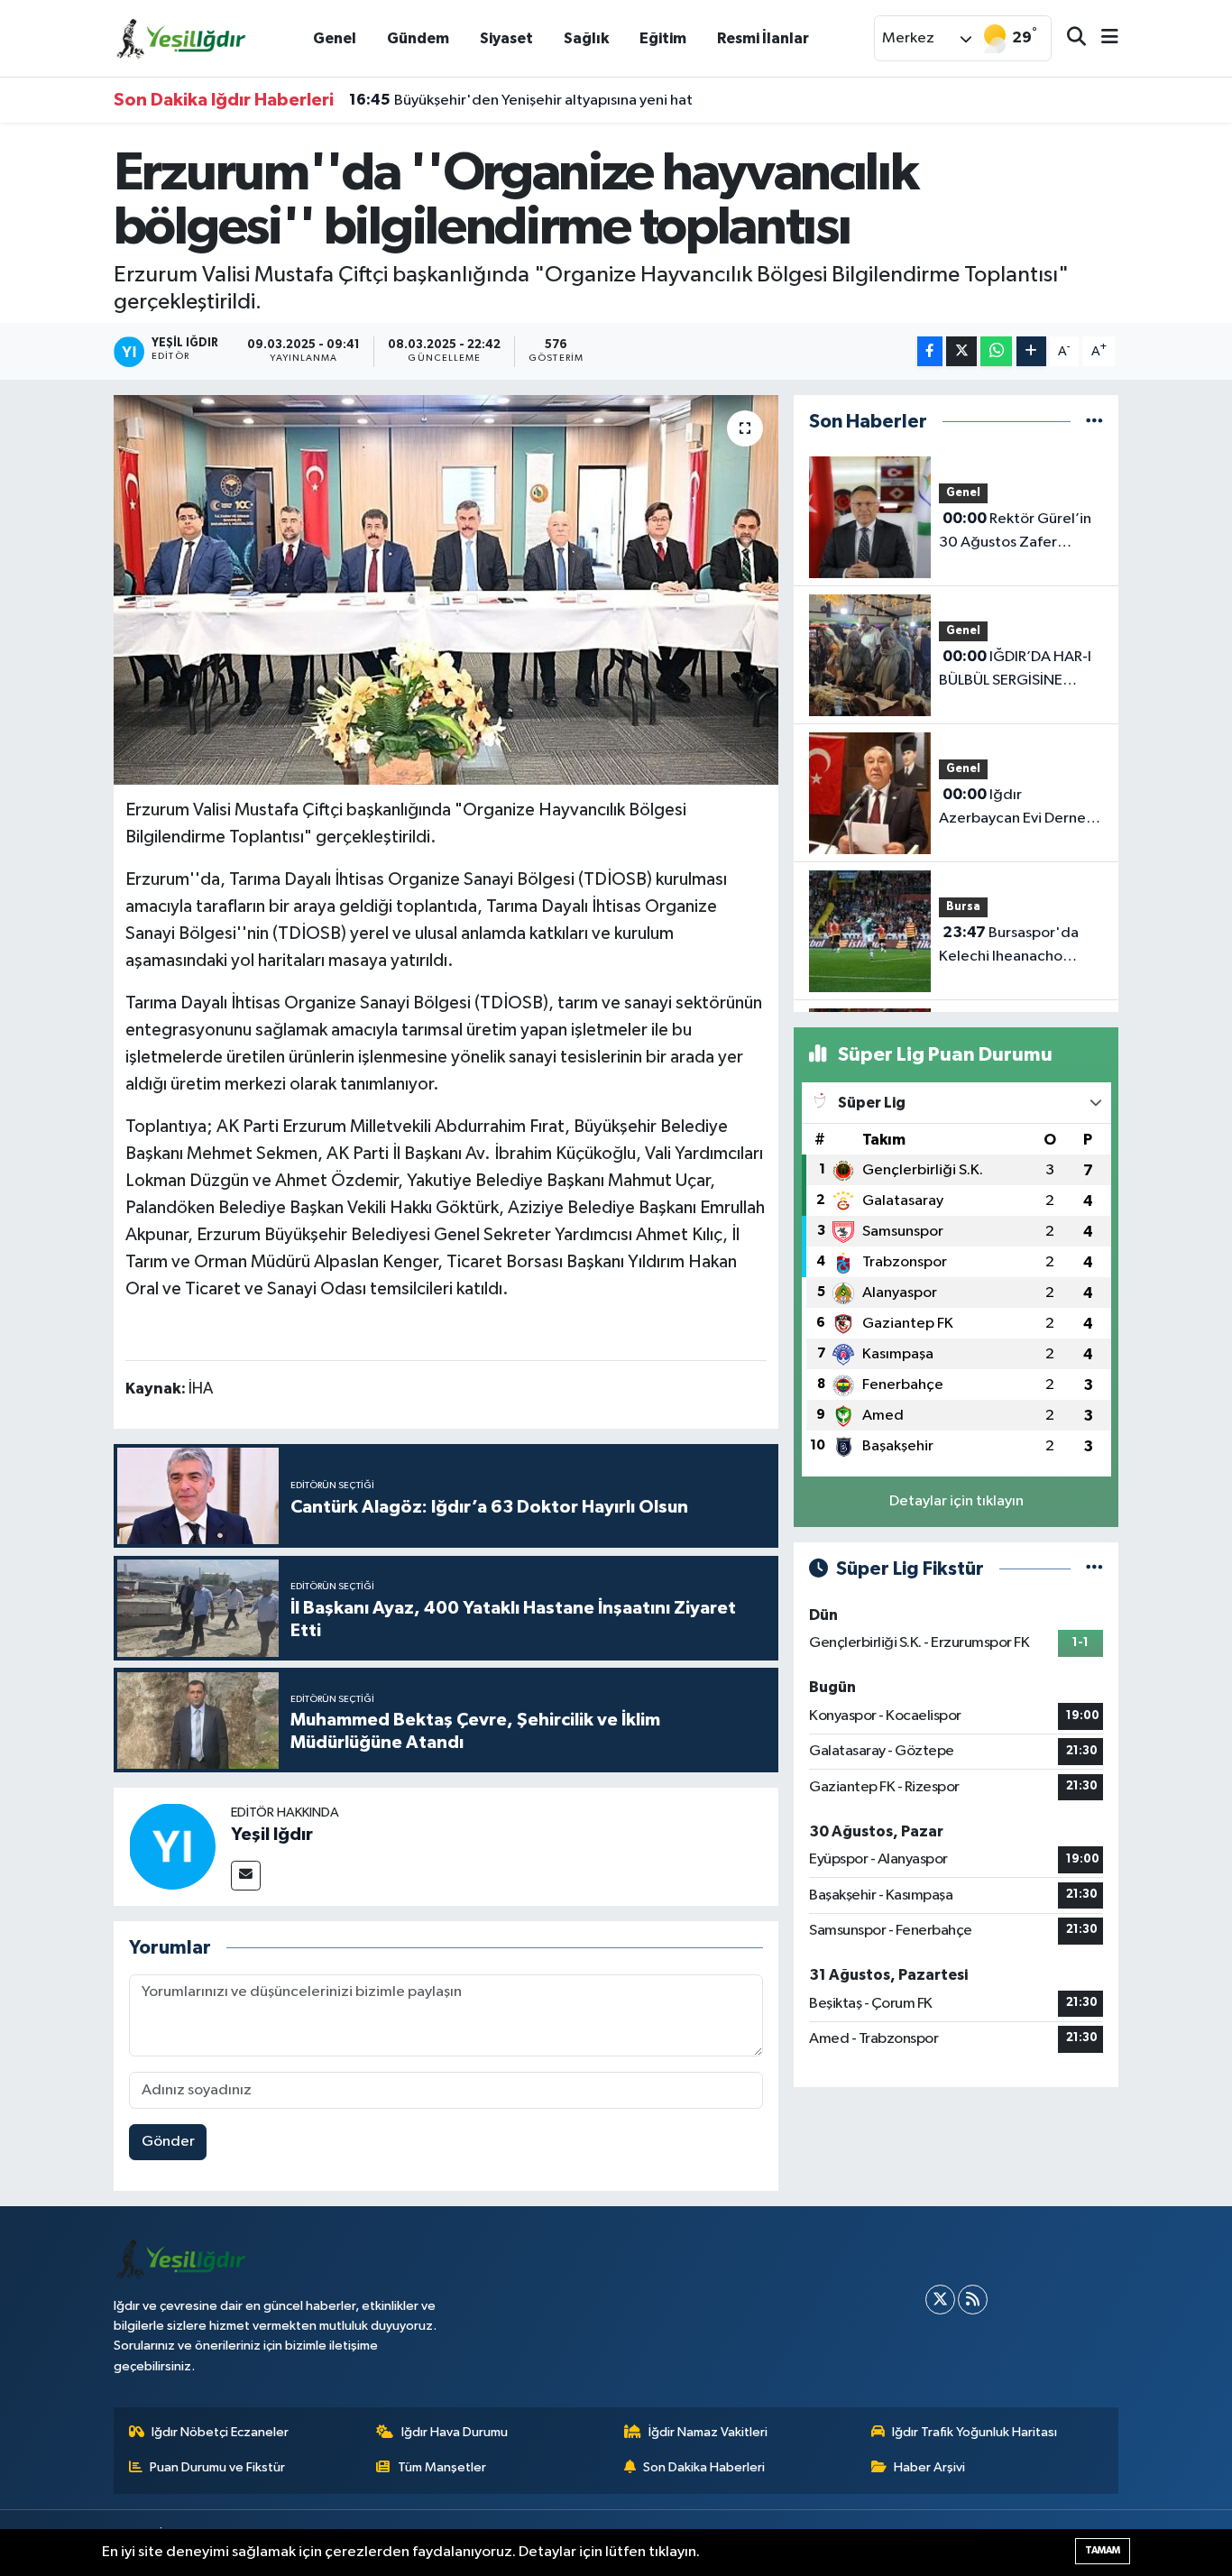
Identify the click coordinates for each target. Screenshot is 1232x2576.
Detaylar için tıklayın (956, 1501)
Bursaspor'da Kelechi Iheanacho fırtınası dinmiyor (1009, 946)
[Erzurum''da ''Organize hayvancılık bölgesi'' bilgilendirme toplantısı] (446, 590)
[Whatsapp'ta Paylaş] (996, 351)
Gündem (418, 38)
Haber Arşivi (929, 2467)
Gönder (168, 2142)
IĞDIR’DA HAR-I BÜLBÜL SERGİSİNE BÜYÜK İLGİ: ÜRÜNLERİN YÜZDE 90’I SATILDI (1017, 670)
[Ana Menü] (1102, 38)
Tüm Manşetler (442, 2467)
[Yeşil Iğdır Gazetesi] (181, 37)
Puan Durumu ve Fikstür (217, 2467)
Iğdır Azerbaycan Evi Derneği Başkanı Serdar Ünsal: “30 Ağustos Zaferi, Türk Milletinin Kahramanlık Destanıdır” (1021, 808)
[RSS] (973, 2300)
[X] (940, 2300)
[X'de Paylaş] (961, 351)
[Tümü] (1094, 422)
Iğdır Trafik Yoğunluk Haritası (975, 2432)
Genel (335, 38)
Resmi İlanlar (763, 38)
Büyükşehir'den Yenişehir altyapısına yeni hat (521, 100)
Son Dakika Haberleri (704, 2467)
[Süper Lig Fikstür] (1094, 1569)
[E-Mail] (246, 1876)
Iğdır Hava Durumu (455, 2432)
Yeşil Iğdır (272, 1835)
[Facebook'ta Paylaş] (930, 351)
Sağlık (586, 38)
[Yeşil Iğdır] (172, 1846)
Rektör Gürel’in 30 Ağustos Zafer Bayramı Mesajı (1015, 532)
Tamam (1103, 2550)
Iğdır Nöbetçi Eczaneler (220, 2432)
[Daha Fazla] (1031, 351)
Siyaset (506, 38)
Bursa (963, 907)
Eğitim (663, 38)
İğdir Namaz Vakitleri (708, 2432)
